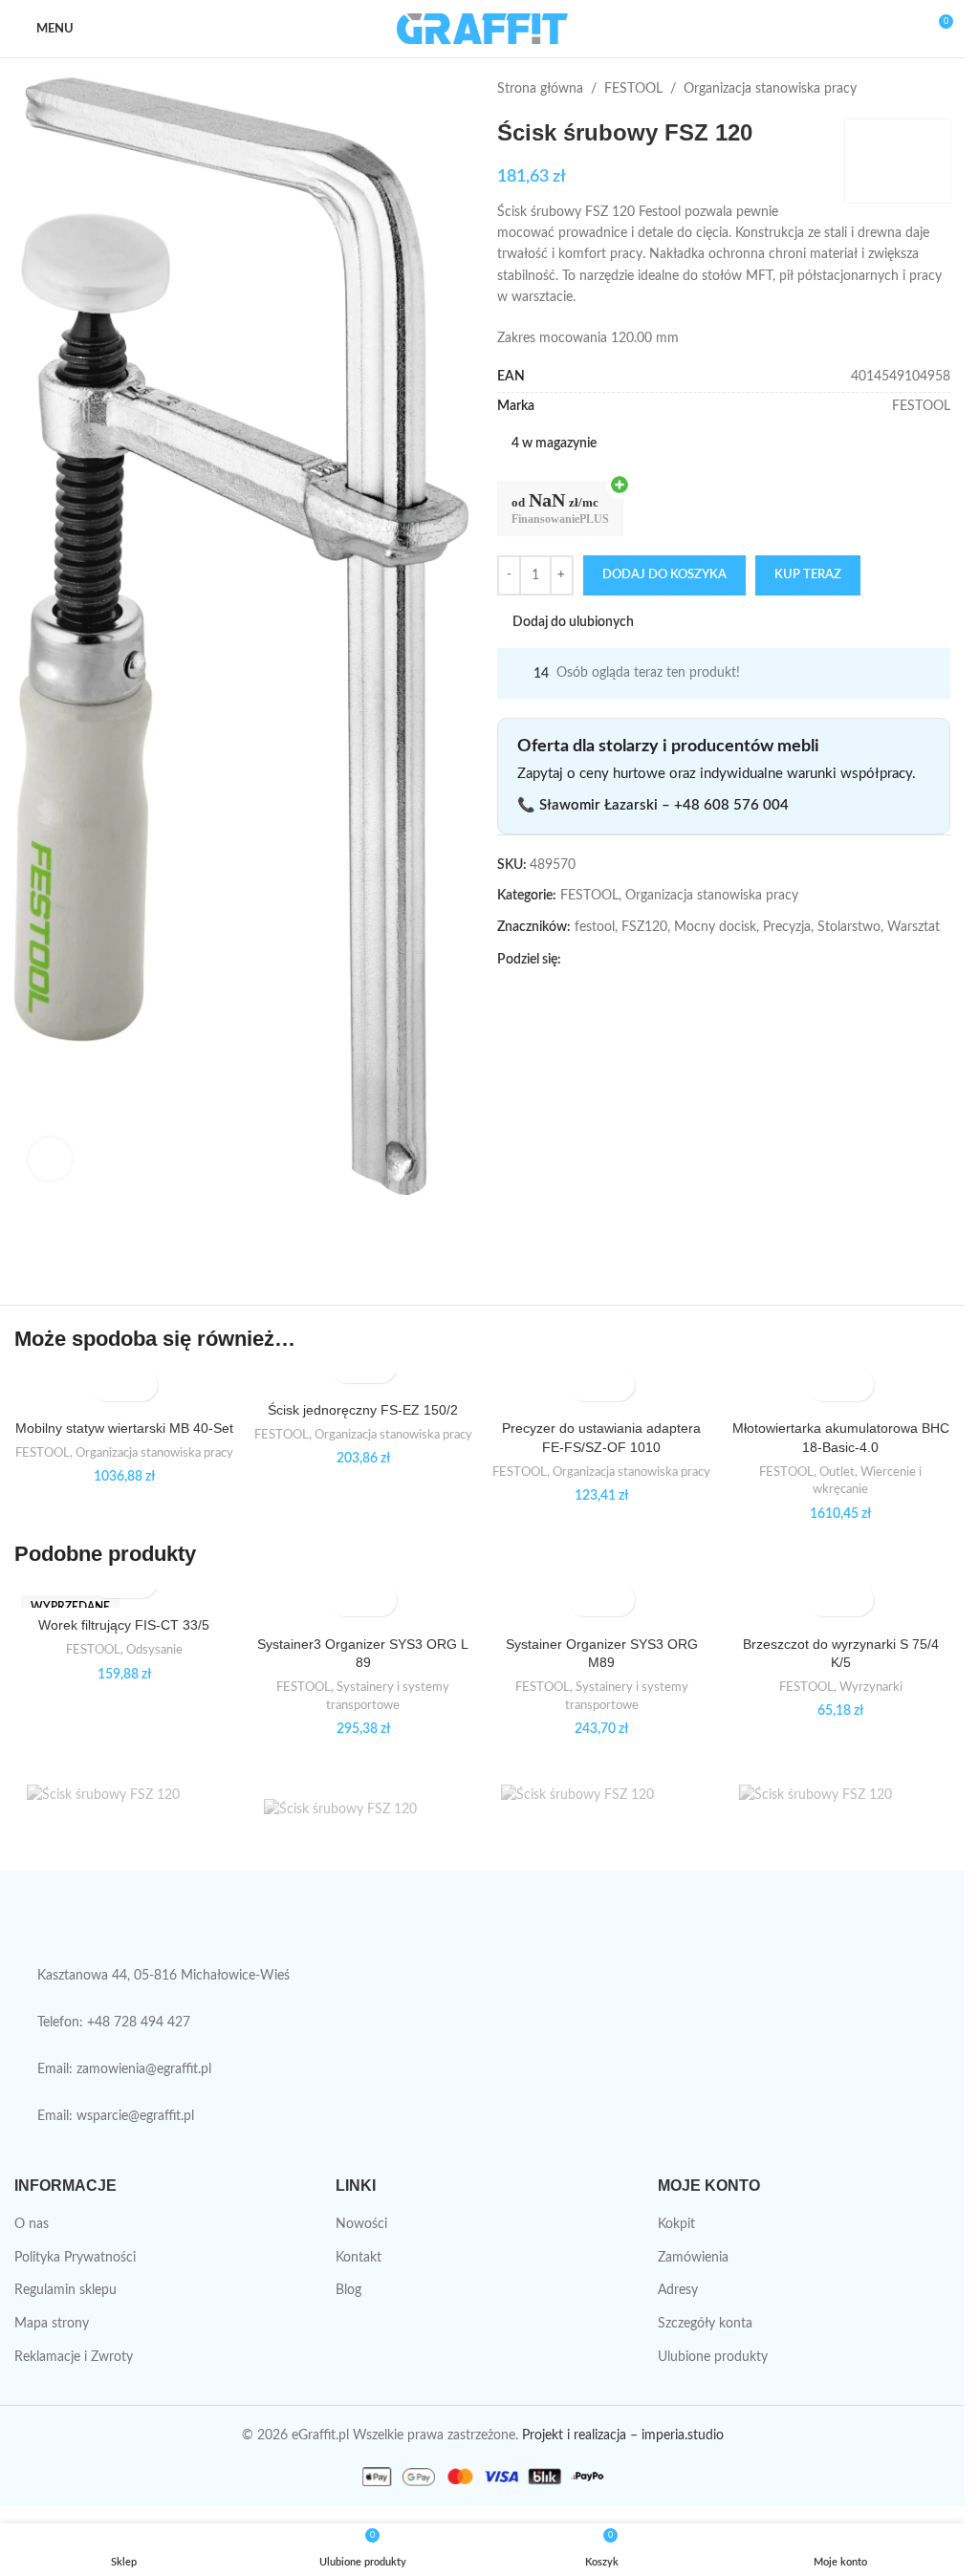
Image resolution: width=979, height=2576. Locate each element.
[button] (108, 1385)
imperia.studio (683, 2435)
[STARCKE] (363, 1813)
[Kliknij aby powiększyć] (50, 1159)
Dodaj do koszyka (664, 575)
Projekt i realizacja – (580, 2435)
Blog (348, 2290)
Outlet (837, 1472)
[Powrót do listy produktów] (916, 89)
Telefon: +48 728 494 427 (114, 2023)
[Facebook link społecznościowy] (573, 960)
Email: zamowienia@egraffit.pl (124, 2069)
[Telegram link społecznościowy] (664, 960)
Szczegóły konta (705, 2324)
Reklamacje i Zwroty (74, 2357)
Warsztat (914, 927)
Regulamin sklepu (65, 2290)
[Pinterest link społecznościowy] (619, 960)
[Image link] (91, 1927)
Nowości (361, 2224)
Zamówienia (693, 2258)
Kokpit (676, 2224)
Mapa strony (52, 2324)
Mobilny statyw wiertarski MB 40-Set (124, 1428)
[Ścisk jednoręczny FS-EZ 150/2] (363, 1383)
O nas (32, 2224)
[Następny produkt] (939, 89)
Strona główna (540, 89)
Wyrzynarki (871, 1687)
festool (595, 927)
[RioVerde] (600, 1813)
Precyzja (787, 927)
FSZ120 (644, 927)
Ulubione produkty (713, 2357)
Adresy (678, 2290)
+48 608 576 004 (731, 805)
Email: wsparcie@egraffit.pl (116, 2116)
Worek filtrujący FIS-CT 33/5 (124, 1625)
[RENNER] (838, 1813)
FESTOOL (633, 89)
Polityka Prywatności (75, 2258)
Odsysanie (154, 1650)
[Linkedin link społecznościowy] (642, 960)
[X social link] (596, 960)
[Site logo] (482, 29)
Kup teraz (808, 575)
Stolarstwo (849, 927)
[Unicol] (126, 1813)
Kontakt (359, 2258)
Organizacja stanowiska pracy (770, 89)
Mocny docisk (715, 927)
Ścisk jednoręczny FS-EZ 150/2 (363, 1410)
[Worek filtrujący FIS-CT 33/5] (124, 1598)
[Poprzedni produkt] (893, 89)
